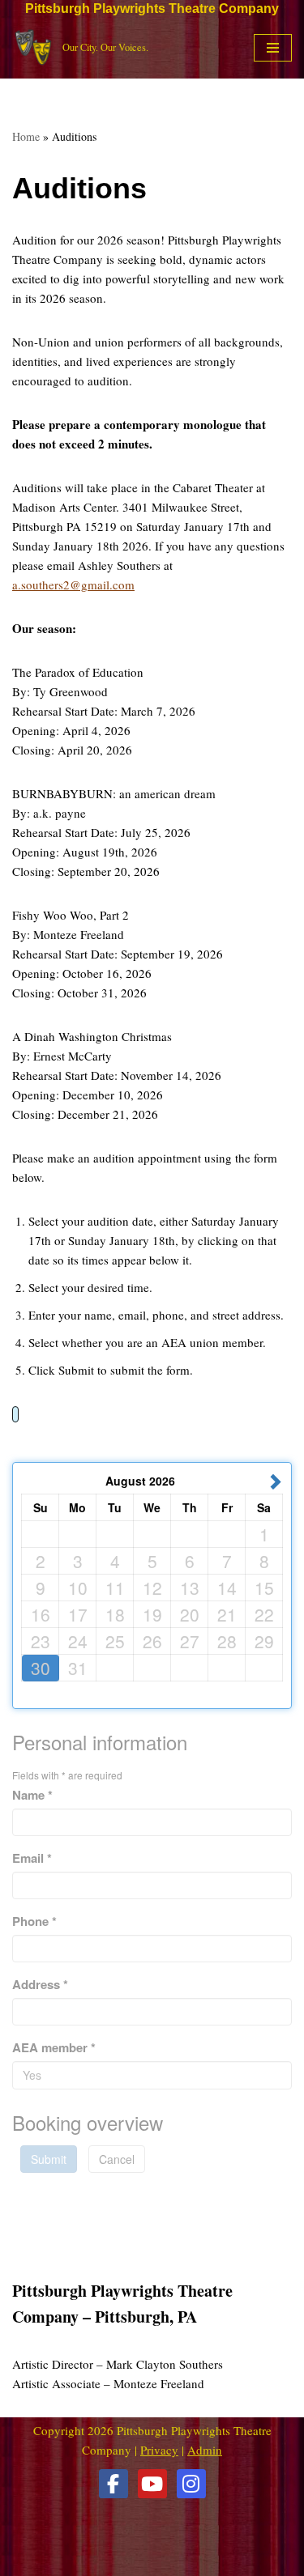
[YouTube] (152, 2484)
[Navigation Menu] (273, 48)
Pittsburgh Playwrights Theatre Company (152, 9)
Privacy (159, 2450)
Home (26, 136)
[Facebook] (113, 2484)
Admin (205, 2450)
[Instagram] (191, 2484)
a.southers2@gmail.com (73, 584)
